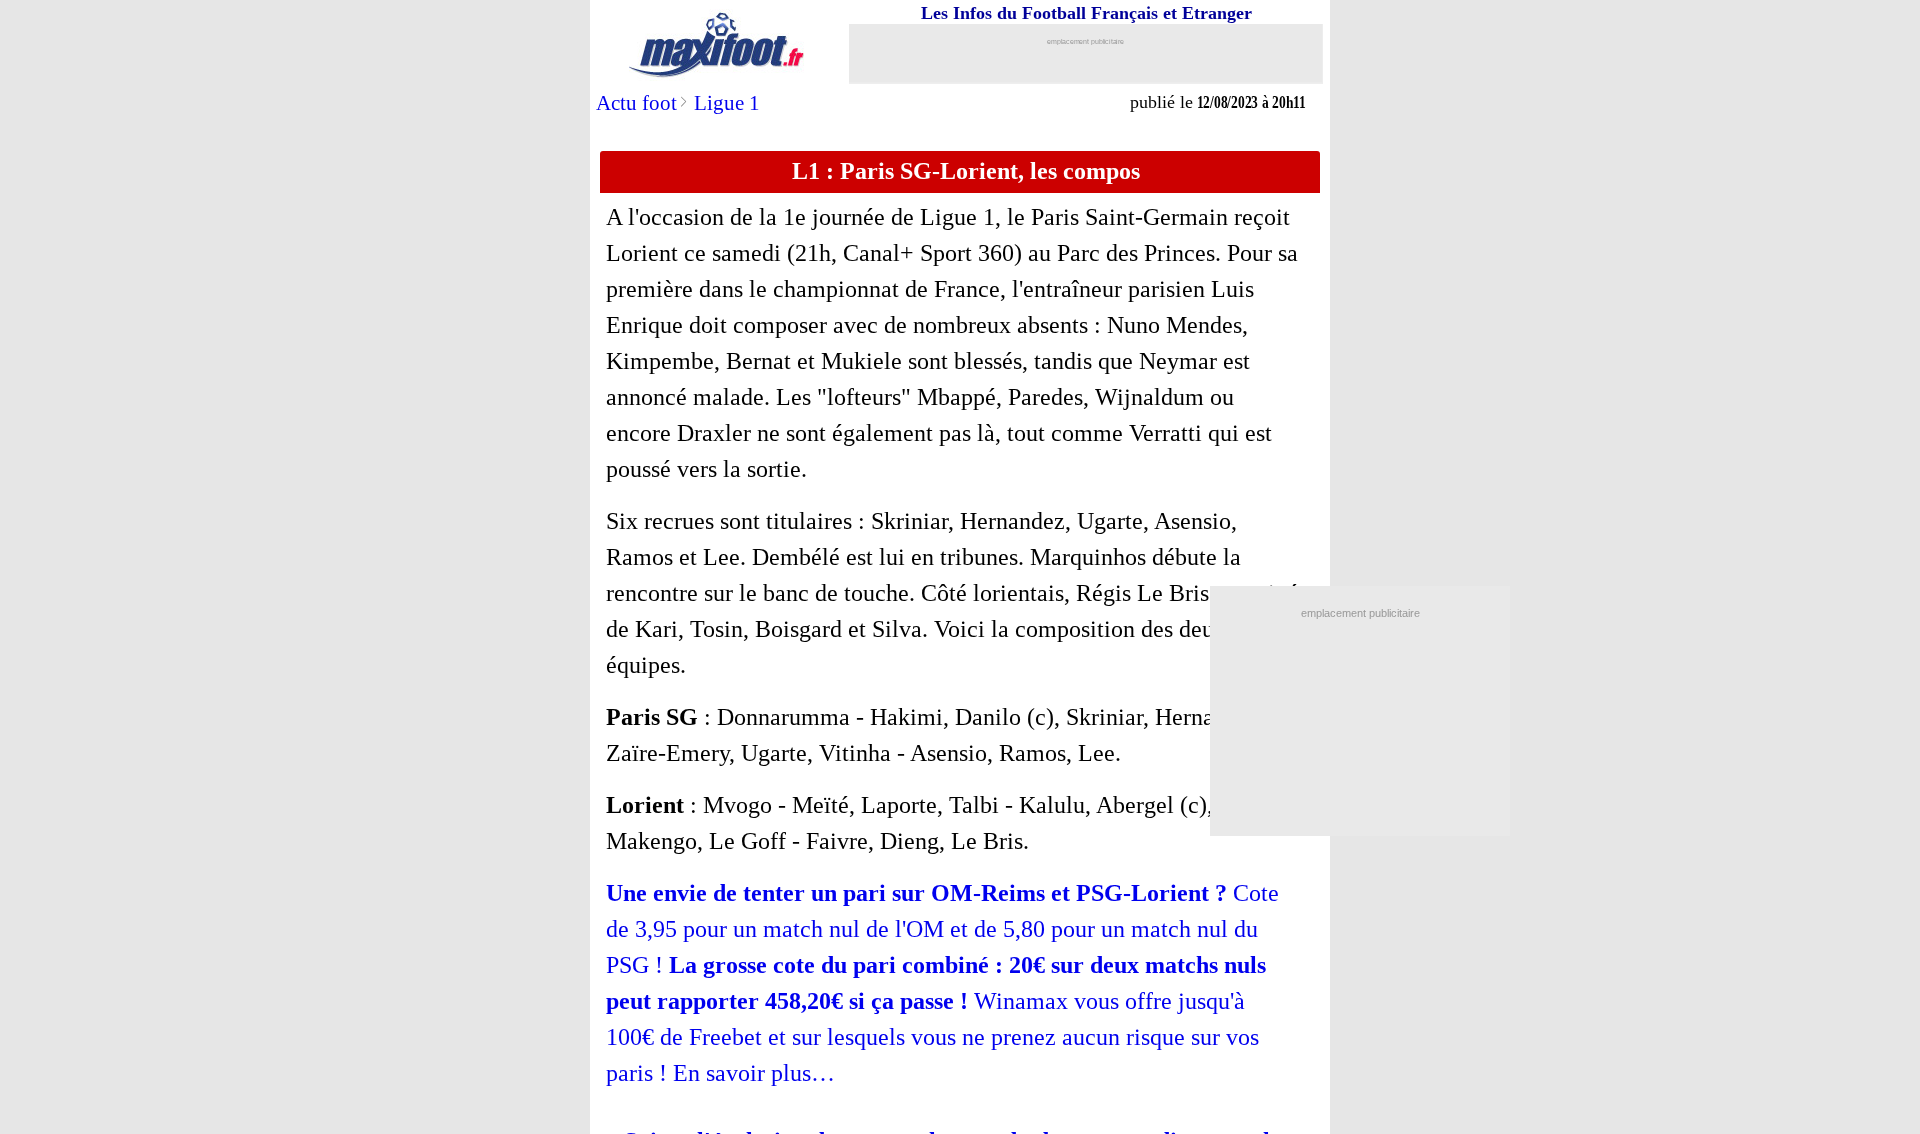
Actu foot (636, 103)
